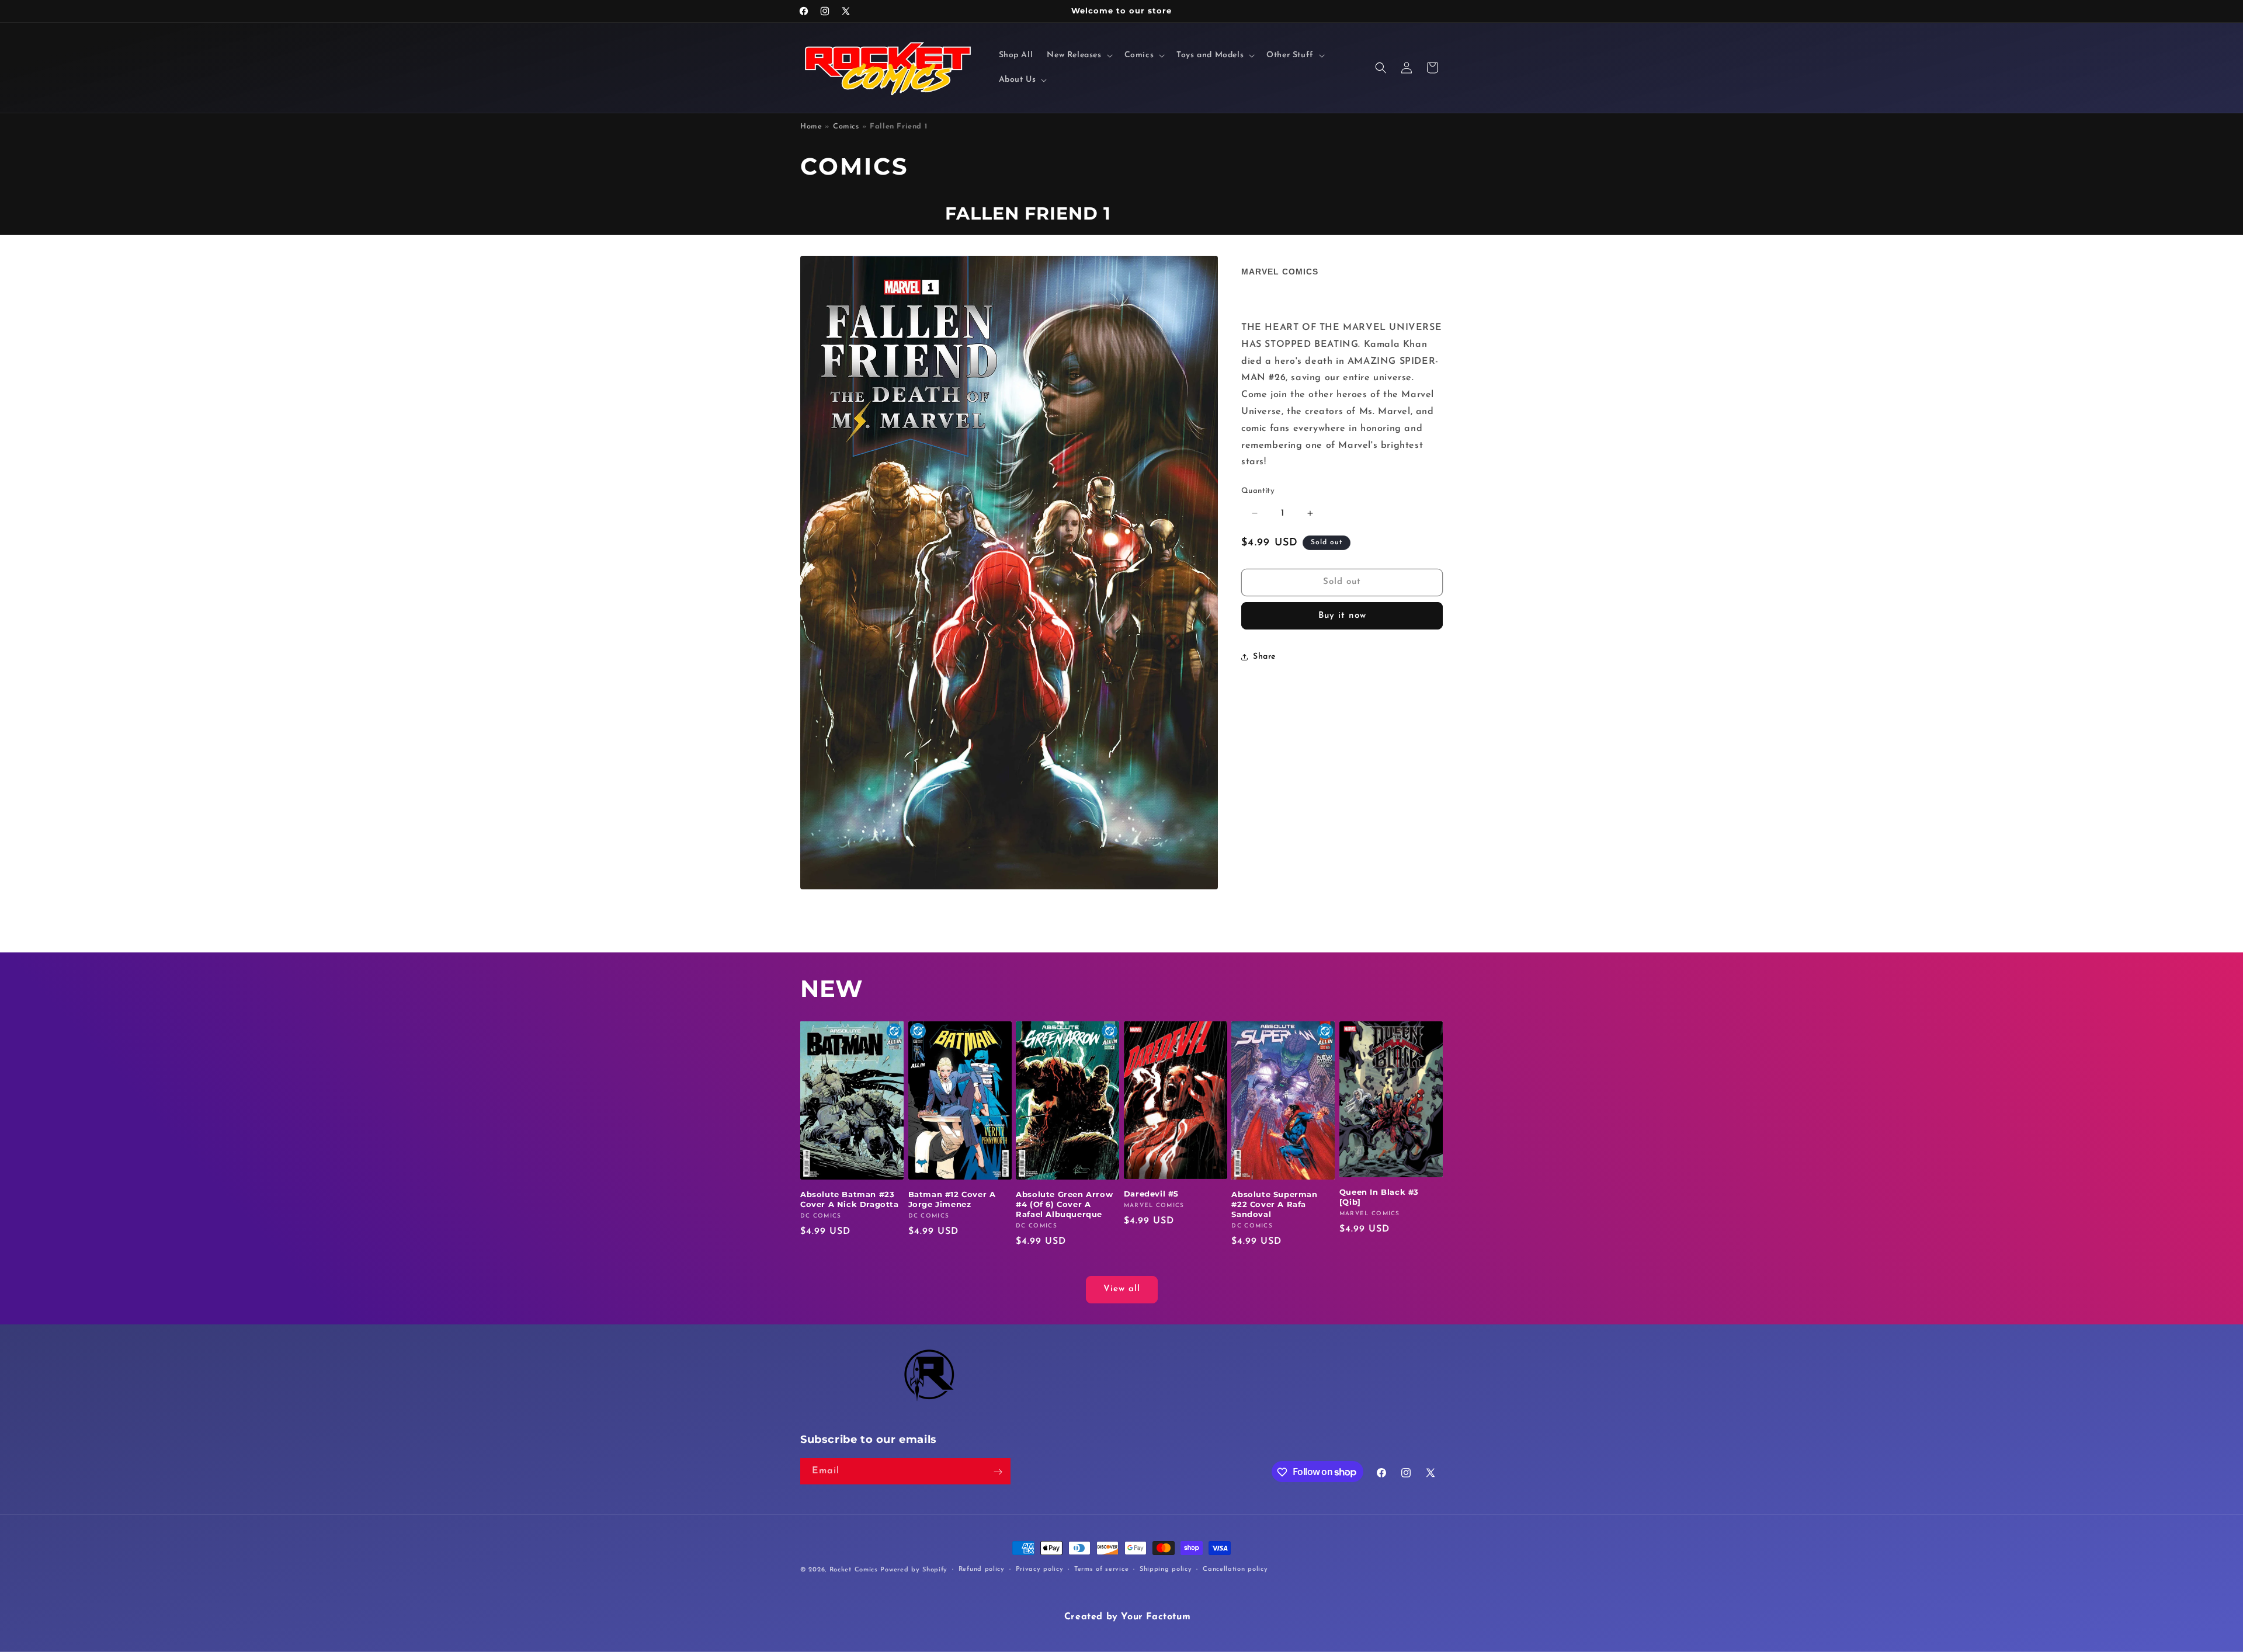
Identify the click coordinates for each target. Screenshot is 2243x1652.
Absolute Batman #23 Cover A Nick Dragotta (850, 1199)
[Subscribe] (998, 1472)
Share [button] (1264, 657)
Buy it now (1342, 616)
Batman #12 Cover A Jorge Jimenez (952, 1199)
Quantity (1258, 491)
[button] (1078, 55)
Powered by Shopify (914, 1570)
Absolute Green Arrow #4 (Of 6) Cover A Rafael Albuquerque (1064, 1204)
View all (1122, 1290)
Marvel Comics (1280, 272)
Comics (846, 127)
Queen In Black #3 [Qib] (1379, 1197)
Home (811, 127)
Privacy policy (1040, 1569)
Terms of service (1101, 1569)
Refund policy (982, 1569)
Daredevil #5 (1151, 1194)
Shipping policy (1166, 1569)
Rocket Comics (854, 1570)
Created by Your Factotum (1127, 1617)
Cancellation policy (1235, 1569)
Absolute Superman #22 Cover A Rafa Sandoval (1274, 1204)
